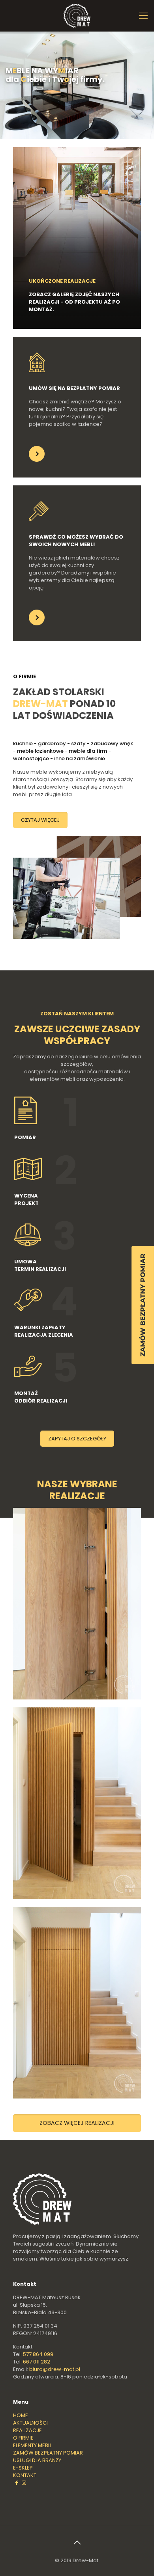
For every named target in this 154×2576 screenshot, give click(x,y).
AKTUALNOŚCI (30, 2423)
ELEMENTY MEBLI (32, 2445)
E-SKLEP (23, 2468)
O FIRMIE (23, 2438)
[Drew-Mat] (77, 16)
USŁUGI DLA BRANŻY (37, 2460)
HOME (21, 2415)
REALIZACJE (27, 2430)
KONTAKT (25, 2475)
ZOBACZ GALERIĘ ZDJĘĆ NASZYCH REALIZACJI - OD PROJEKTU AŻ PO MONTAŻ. (74, 302)
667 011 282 (37, 2362)
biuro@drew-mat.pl (55, 2369)
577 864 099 (38, 2354)
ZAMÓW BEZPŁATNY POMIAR (48, 2453)
